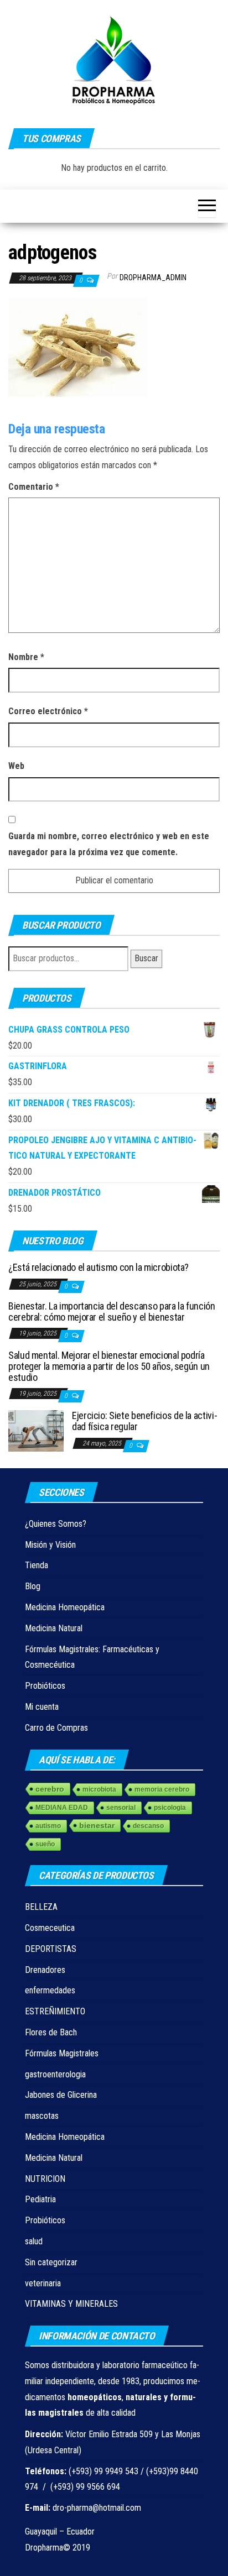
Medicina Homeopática (65, 1607)
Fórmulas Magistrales (62, 2053)
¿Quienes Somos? (56, 1524)
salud (34, 2241)
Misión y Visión (50, 1545)
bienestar (97, 1825)
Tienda (37, 1565)
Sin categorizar (51, 2262)
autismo (48, 1826)
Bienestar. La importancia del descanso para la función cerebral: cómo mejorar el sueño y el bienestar (112, 1311)
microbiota (99, 1789)
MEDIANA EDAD (62, 1808)
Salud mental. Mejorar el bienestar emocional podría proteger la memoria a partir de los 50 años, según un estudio (109, 1366)
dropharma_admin (153, 278)
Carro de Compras (56, 1728)
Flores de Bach (51, 2032)
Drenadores (45, 1970)
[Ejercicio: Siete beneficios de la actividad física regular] (36, 1430)
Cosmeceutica (50, 1928)
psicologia (170, 1808)
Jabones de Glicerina (61, 2095)
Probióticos (45, 1686)
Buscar (146, 958)
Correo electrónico (48, 711)
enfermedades (50, 1990)
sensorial (121, 1808)
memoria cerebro (162, 1789)
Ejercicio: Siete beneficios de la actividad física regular (145, 1421)
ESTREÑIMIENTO (55, 2011)
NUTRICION (45, 2179)
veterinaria (43, 2283)
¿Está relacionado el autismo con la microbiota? (99, 1267)
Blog (33, 1586)
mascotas (42, 2116)
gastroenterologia (55, 2074)
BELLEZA (41, 1907)
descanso (148, 1826)
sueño (45, 1844)
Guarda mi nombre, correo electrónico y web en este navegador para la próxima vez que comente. (109, 844)
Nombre (26, 657)
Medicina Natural (54, 1628)
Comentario (34, 487)
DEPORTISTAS (51, 1949)
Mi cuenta (42, 1707)
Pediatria (40, 2199)
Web (16, 766)
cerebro (50, 1789)
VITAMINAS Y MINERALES (71, 2304)
